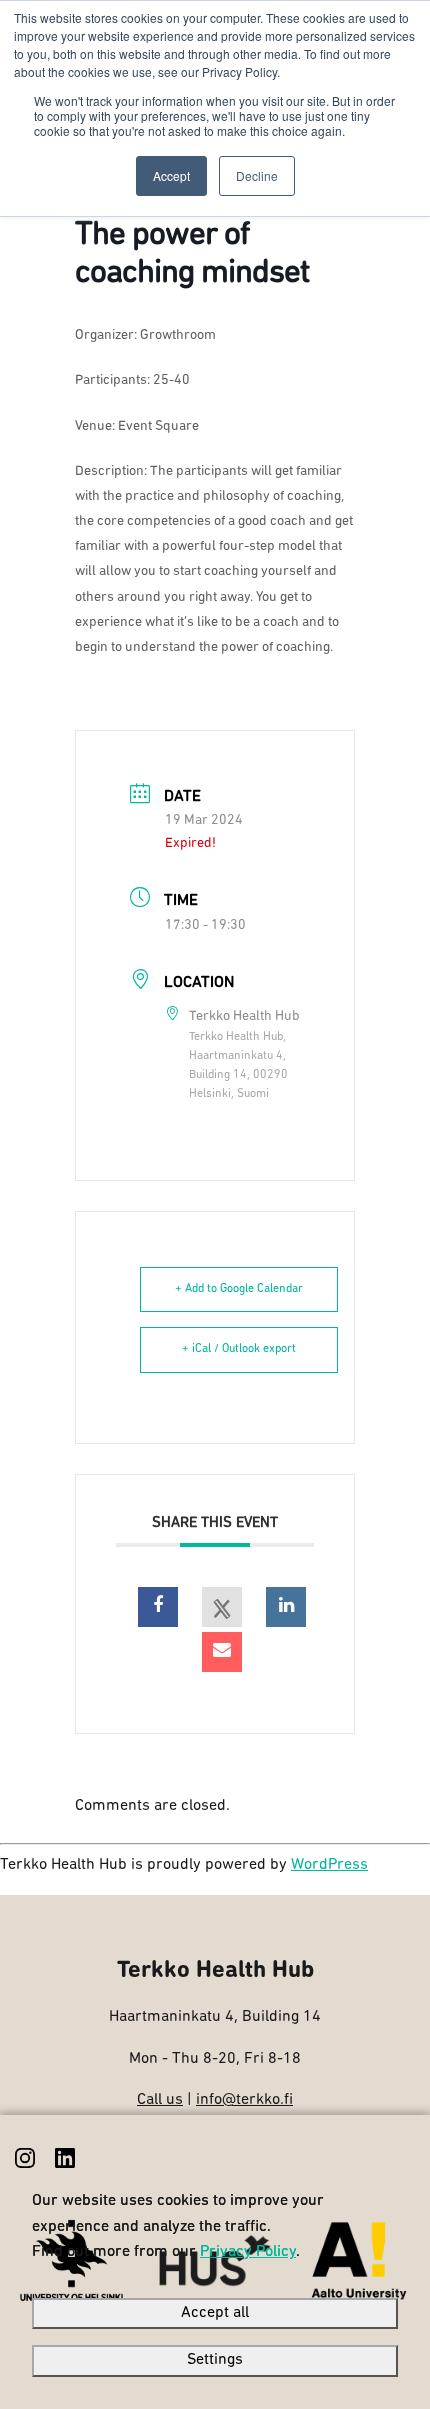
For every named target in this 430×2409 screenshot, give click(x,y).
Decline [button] (257, 175)
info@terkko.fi (244, 2100)
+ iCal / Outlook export (239, 1349)
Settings (215, 2360)
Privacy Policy (248, 2252)
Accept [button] (171, 175)
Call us (160, 2100)
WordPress (329, 1865)
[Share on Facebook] (158, 1607)
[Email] (222, 1652)
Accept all (215, 2313)
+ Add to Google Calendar (239, 1289)
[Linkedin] (286, 1607)
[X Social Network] (222, 1607)
